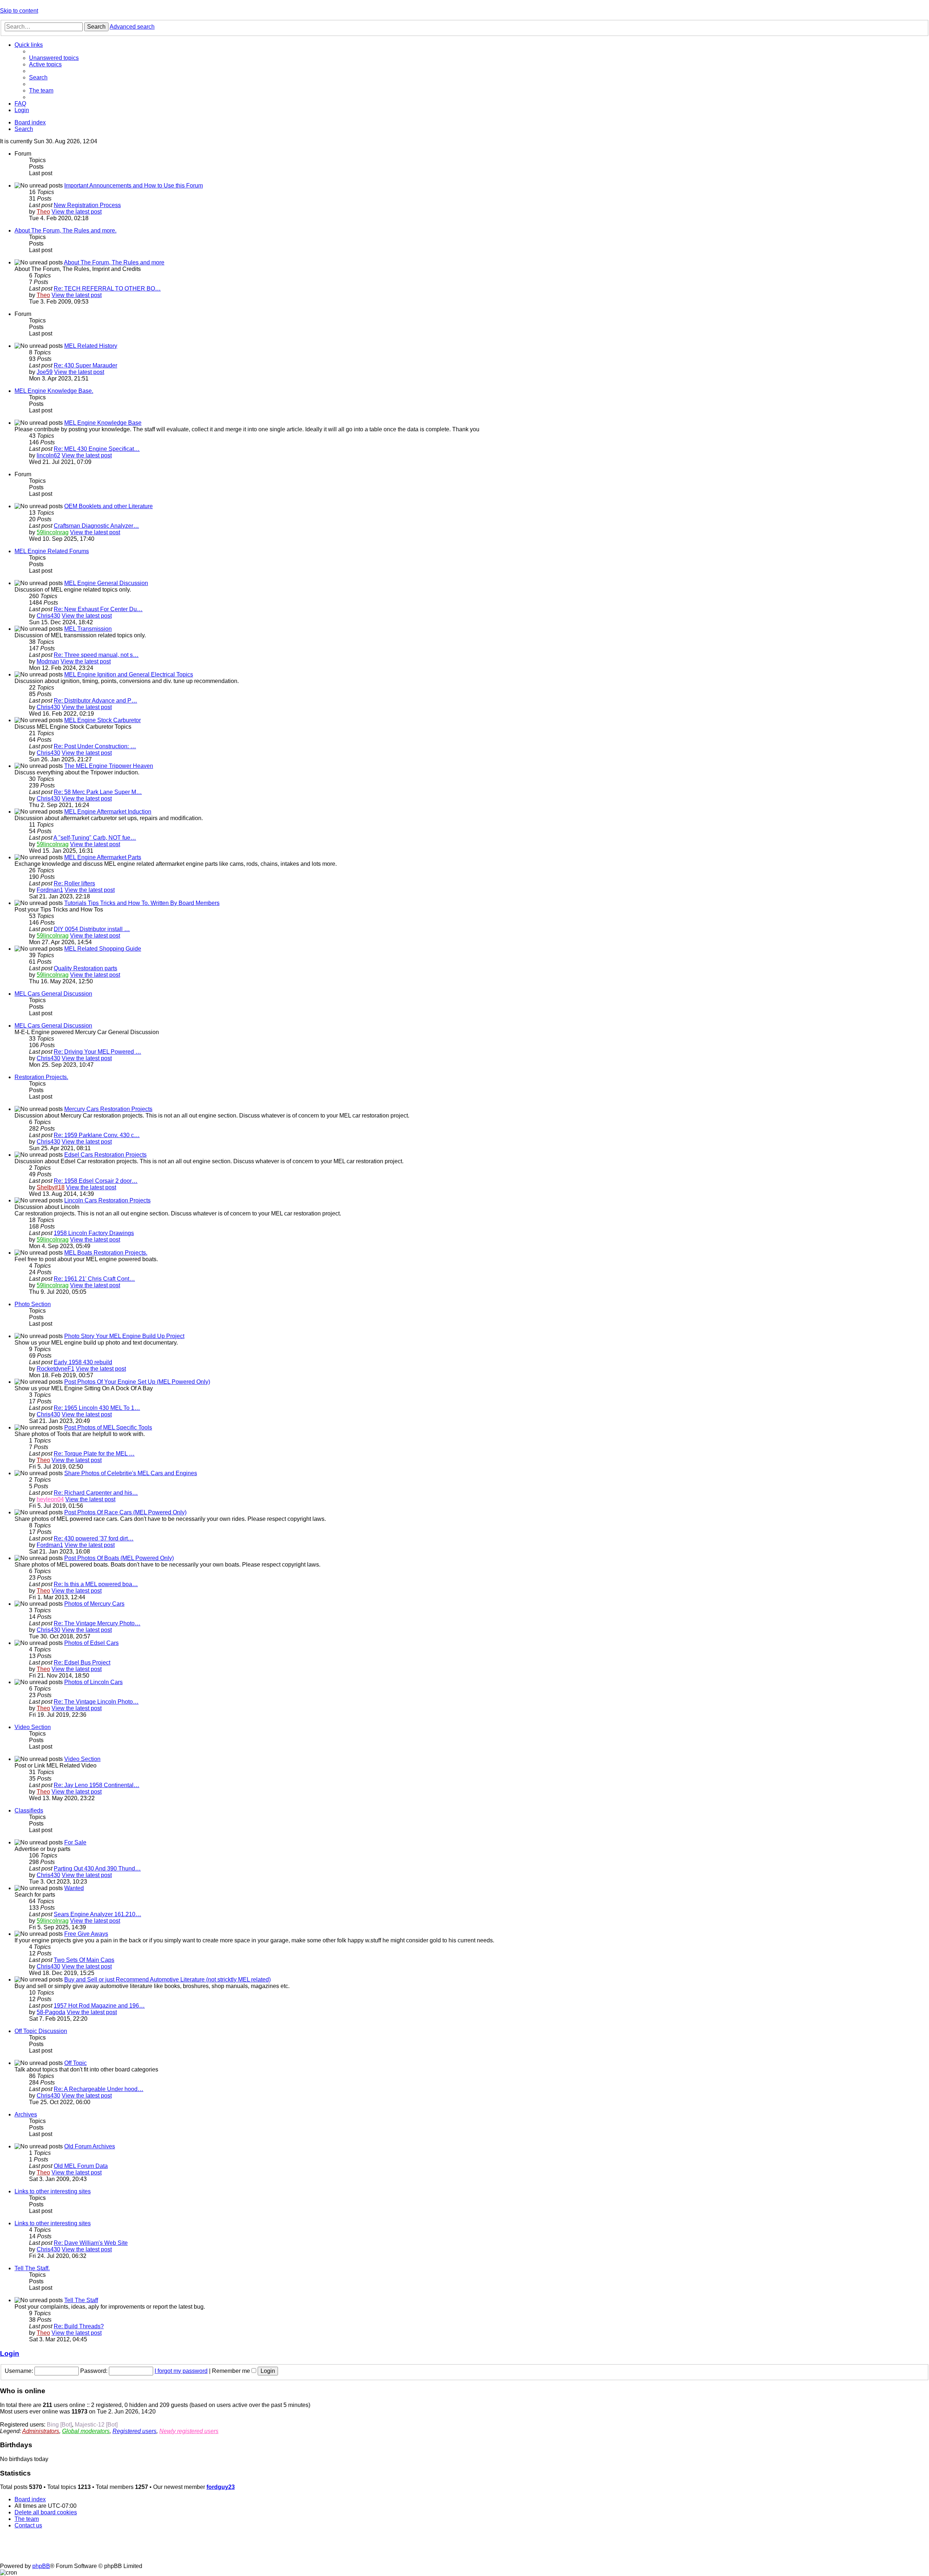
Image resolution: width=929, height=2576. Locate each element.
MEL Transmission (88, 629)
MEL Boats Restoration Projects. (106, 1253)
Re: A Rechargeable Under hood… (99, 2089)
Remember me (232, 2371)
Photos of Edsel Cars (91, 1643)
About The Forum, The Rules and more (114, 262)
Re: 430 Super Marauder (85, 365)
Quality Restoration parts (85, 968)
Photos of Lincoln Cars (93, 1682)
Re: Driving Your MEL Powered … (97, 1052)
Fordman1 (50, 890)
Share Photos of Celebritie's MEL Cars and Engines (131, 1473)
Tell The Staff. (32, 2268)
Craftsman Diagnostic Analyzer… (96, 526)
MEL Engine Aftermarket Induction (108, 812)
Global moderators (86, 2431)
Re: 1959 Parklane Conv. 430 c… (97, 1135)
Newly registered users (189, 2431)
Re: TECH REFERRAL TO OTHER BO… (107, 289)
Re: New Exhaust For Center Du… (98, 609)
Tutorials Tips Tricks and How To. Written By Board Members (142, 903)
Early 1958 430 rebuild (83, 1362)
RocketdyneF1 (56, 1369)
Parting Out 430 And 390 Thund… (97, 1869)
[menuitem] (54, 58)
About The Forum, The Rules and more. (66, 231)
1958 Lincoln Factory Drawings (94, 1233)
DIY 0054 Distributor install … (92, 929)
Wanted (74, 1888)
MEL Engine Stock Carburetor (103, 720)
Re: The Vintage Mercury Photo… (97, 1623)
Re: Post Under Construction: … (95, 746)
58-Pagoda (51, 2012)
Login (10, 2353)
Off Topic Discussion (41, 2031)
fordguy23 (221, 2487)
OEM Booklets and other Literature (109, 506)
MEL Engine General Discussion (106, 583)
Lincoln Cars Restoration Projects (107, 1200)
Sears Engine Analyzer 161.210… (97, 1914)
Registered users (134, 2431)
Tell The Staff (81, 2300)
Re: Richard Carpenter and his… (96, 1493)
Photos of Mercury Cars (94, 1604)
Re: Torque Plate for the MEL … (94, 1454)
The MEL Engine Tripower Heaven (109, 766)
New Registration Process (87, 205)
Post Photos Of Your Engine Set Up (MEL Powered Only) (137, 1382)
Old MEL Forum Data (81, 2166)
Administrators (41, 2431)
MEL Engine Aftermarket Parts (103, 857)
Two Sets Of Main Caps (84, 1960)
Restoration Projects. (41, 1077)
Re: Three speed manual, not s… (96, 655)
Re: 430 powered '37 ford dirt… (94, 1538)
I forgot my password (181, 2371)
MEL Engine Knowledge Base (103, 423)
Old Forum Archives (90, 2146)
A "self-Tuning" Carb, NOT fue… (95, 838)
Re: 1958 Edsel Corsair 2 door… (96, 1181)
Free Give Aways (86, 1934)
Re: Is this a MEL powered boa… (96, 1584)
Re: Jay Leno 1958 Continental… (97, 1785)
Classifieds (29, 1810)
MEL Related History (91, 346)
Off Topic (75, 2063)
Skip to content (19, 11)
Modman (48, 661)
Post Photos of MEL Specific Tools (108, 1427)
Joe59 (45, 372)
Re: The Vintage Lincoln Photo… (96, 1702)
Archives (26, 2114)
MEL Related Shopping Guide (103, 949)
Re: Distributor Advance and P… (95, 701)
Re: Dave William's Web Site (91, 2243)
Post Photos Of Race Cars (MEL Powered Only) (125, 1512)
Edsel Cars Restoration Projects (105, 1155)
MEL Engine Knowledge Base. (54, 391)
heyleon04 (50, 1499)
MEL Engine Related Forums (52, 551)
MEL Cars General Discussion (53, 994)
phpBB (41, 2566)
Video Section (33, 1727)
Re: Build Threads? (79, 2326)
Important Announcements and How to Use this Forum (134, 186)
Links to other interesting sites (53, 2191)
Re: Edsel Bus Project (82, 1663)
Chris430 (48, 616)
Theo (43, 212)
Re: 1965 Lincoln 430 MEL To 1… (97, 1408)
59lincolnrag (53, 532)
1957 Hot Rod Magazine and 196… (99, 2006)
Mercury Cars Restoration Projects (108, 1109)
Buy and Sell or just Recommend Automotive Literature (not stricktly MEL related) (167, 1980)
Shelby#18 (51, 1187)
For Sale (75, 1842)
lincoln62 (48, 455)
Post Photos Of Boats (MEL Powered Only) (119, 1558)
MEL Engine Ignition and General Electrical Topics (129, 674)
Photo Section (33, 1304)
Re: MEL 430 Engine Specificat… (97, 449)
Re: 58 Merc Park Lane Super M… (98, 792)
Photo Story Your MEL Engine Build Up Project (124, 1336)
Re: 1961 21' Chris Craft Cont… (94, 1279)
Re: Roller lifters (74, 883)
